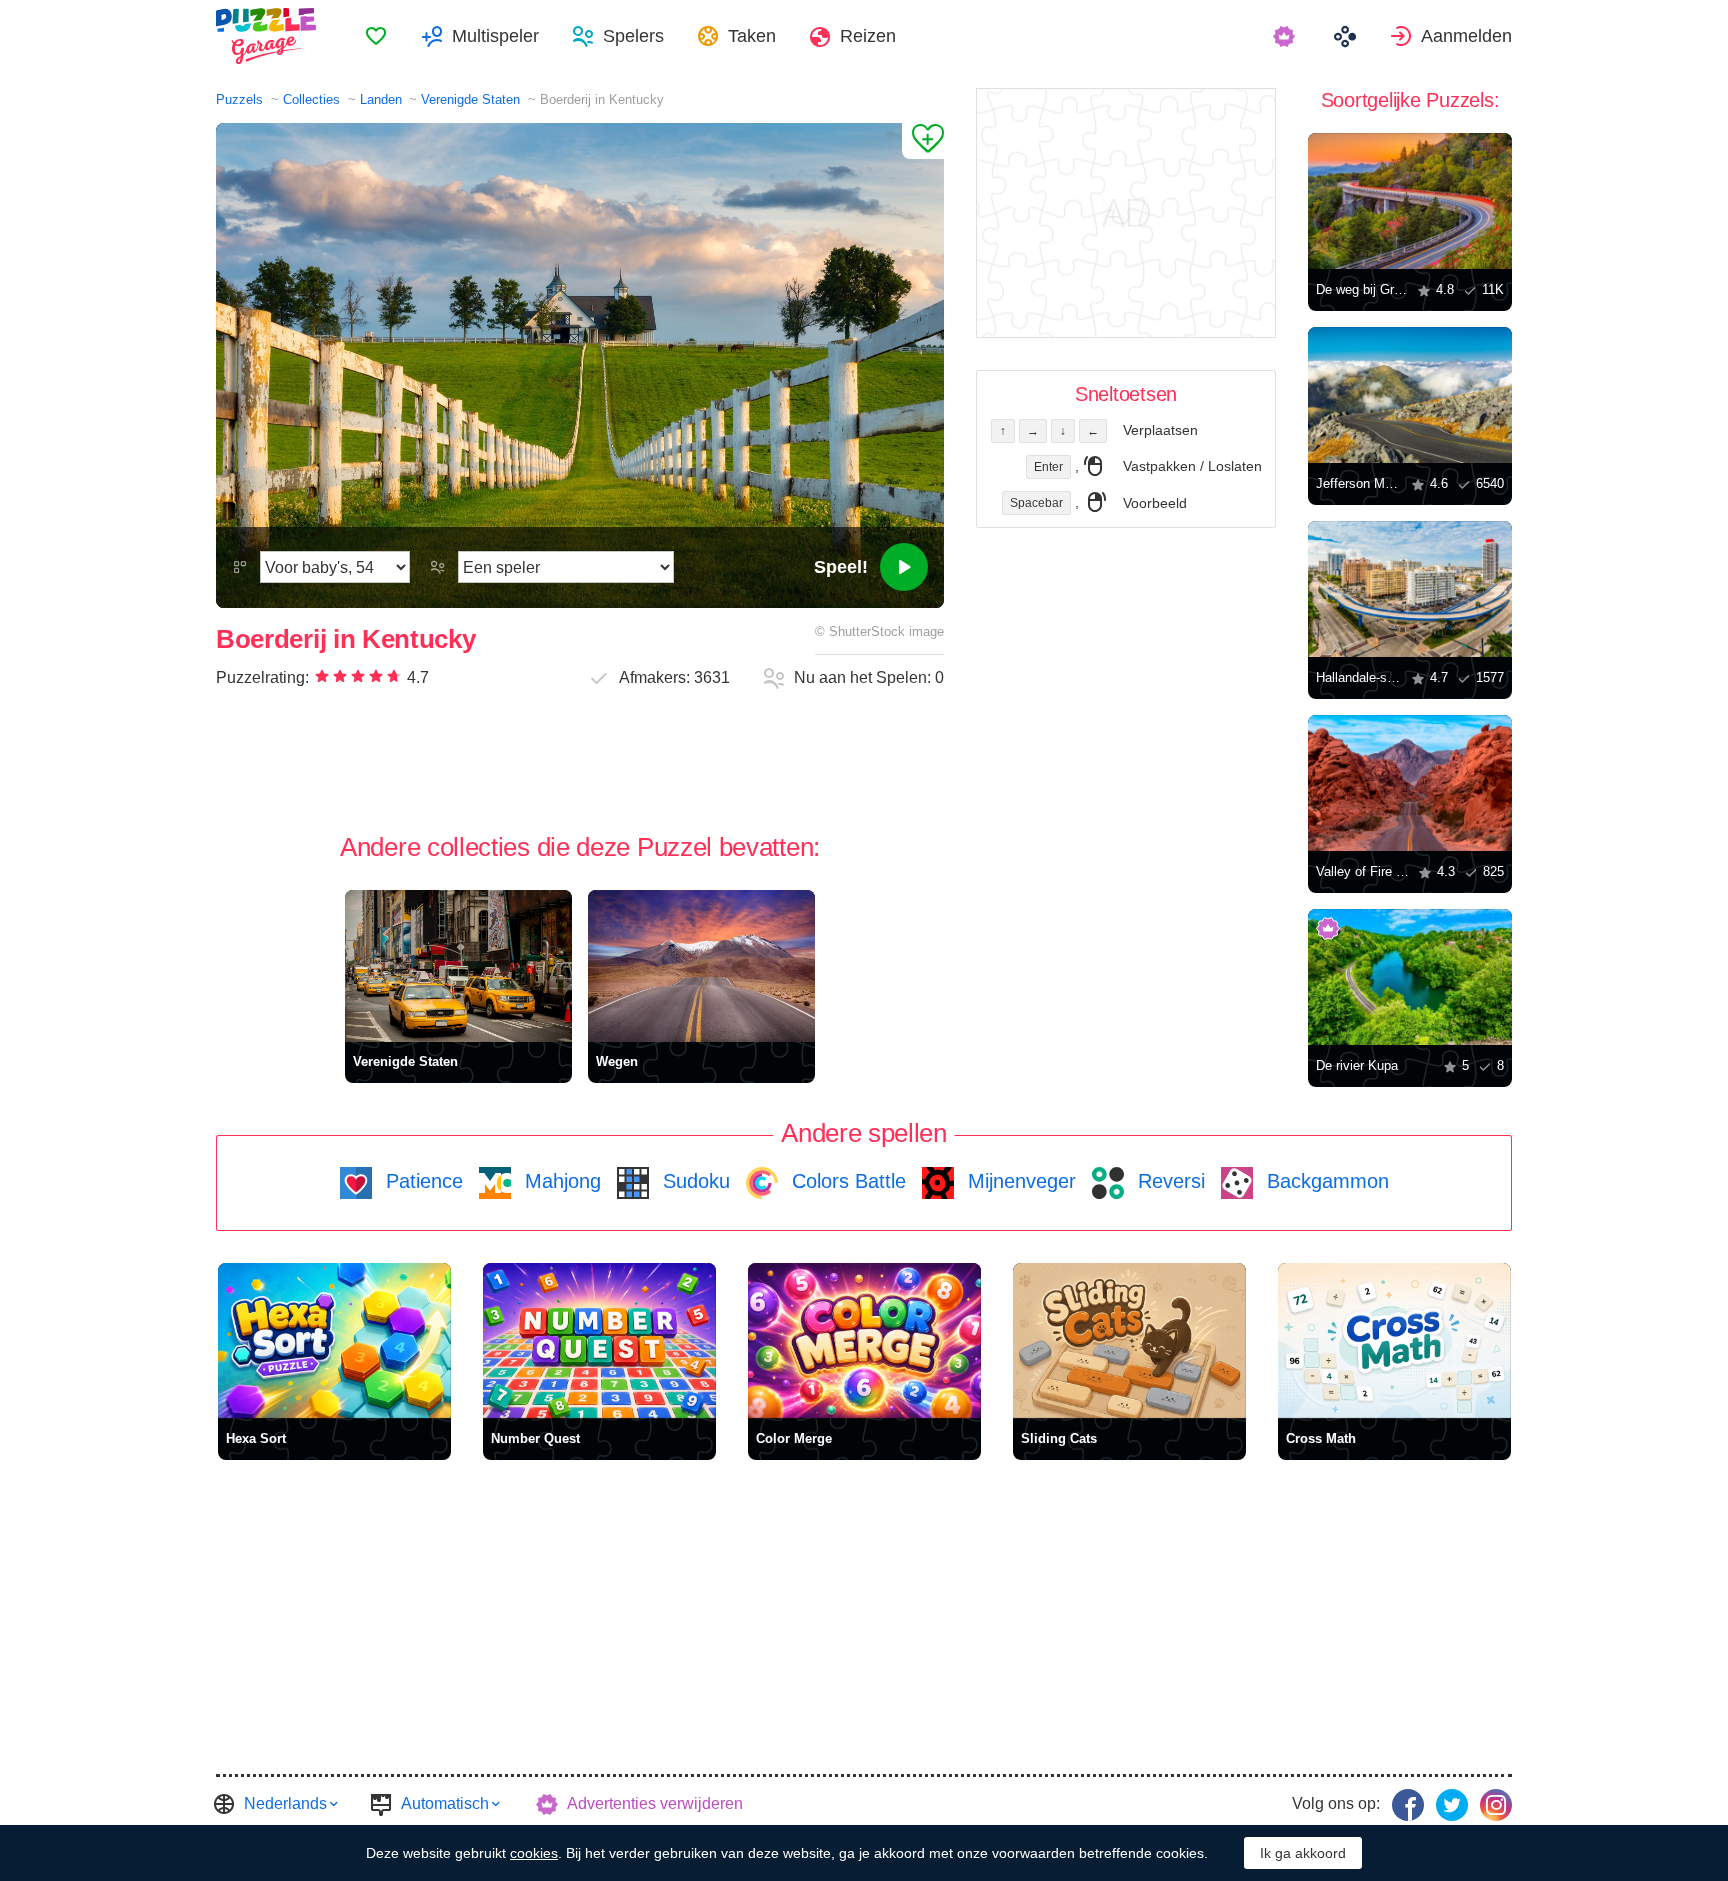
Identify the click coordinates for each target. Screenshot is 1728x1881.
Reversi (1168, 1181)
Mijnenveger (1019, 1181)
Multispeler (495, 36)
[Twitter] (1452, 1805)
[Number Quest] (599, 1340)
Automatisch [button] (445, 1803)
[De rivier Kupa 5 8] (1410, 977)
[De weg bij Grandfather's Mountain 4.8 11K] (1410, 201)
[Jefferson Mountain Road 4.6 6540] (1410, 395)
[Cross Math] (1394, 1340)
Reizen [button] (868, 36)
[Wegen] (701, 965)
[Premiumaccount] (1286, 36)
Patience (421, 1181)
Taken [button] (752, 36)
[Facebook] (1408, 1805)
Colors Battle (846, 1181)
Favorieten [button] (376, 36)
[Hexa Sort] (334, 1340)
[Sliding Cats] (1129, 1340)
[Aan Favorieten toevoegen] (923, 141)
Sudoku (693, 1181)
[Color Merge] (864, 1340)
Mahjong (560, 1181)
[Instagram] (1496, 1805)
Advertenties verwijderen (655, 1803)
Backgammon (1325, 1181)
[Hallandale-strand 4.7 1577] (1410, 589)
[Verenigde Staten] (458, 965)
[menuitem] (376, 36)
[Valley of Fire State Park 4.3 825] (1410, 783)
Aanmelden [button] (1466, 36)
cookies (534, 1853)
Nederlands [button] (285, 1803)
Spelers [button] (633, 36)
